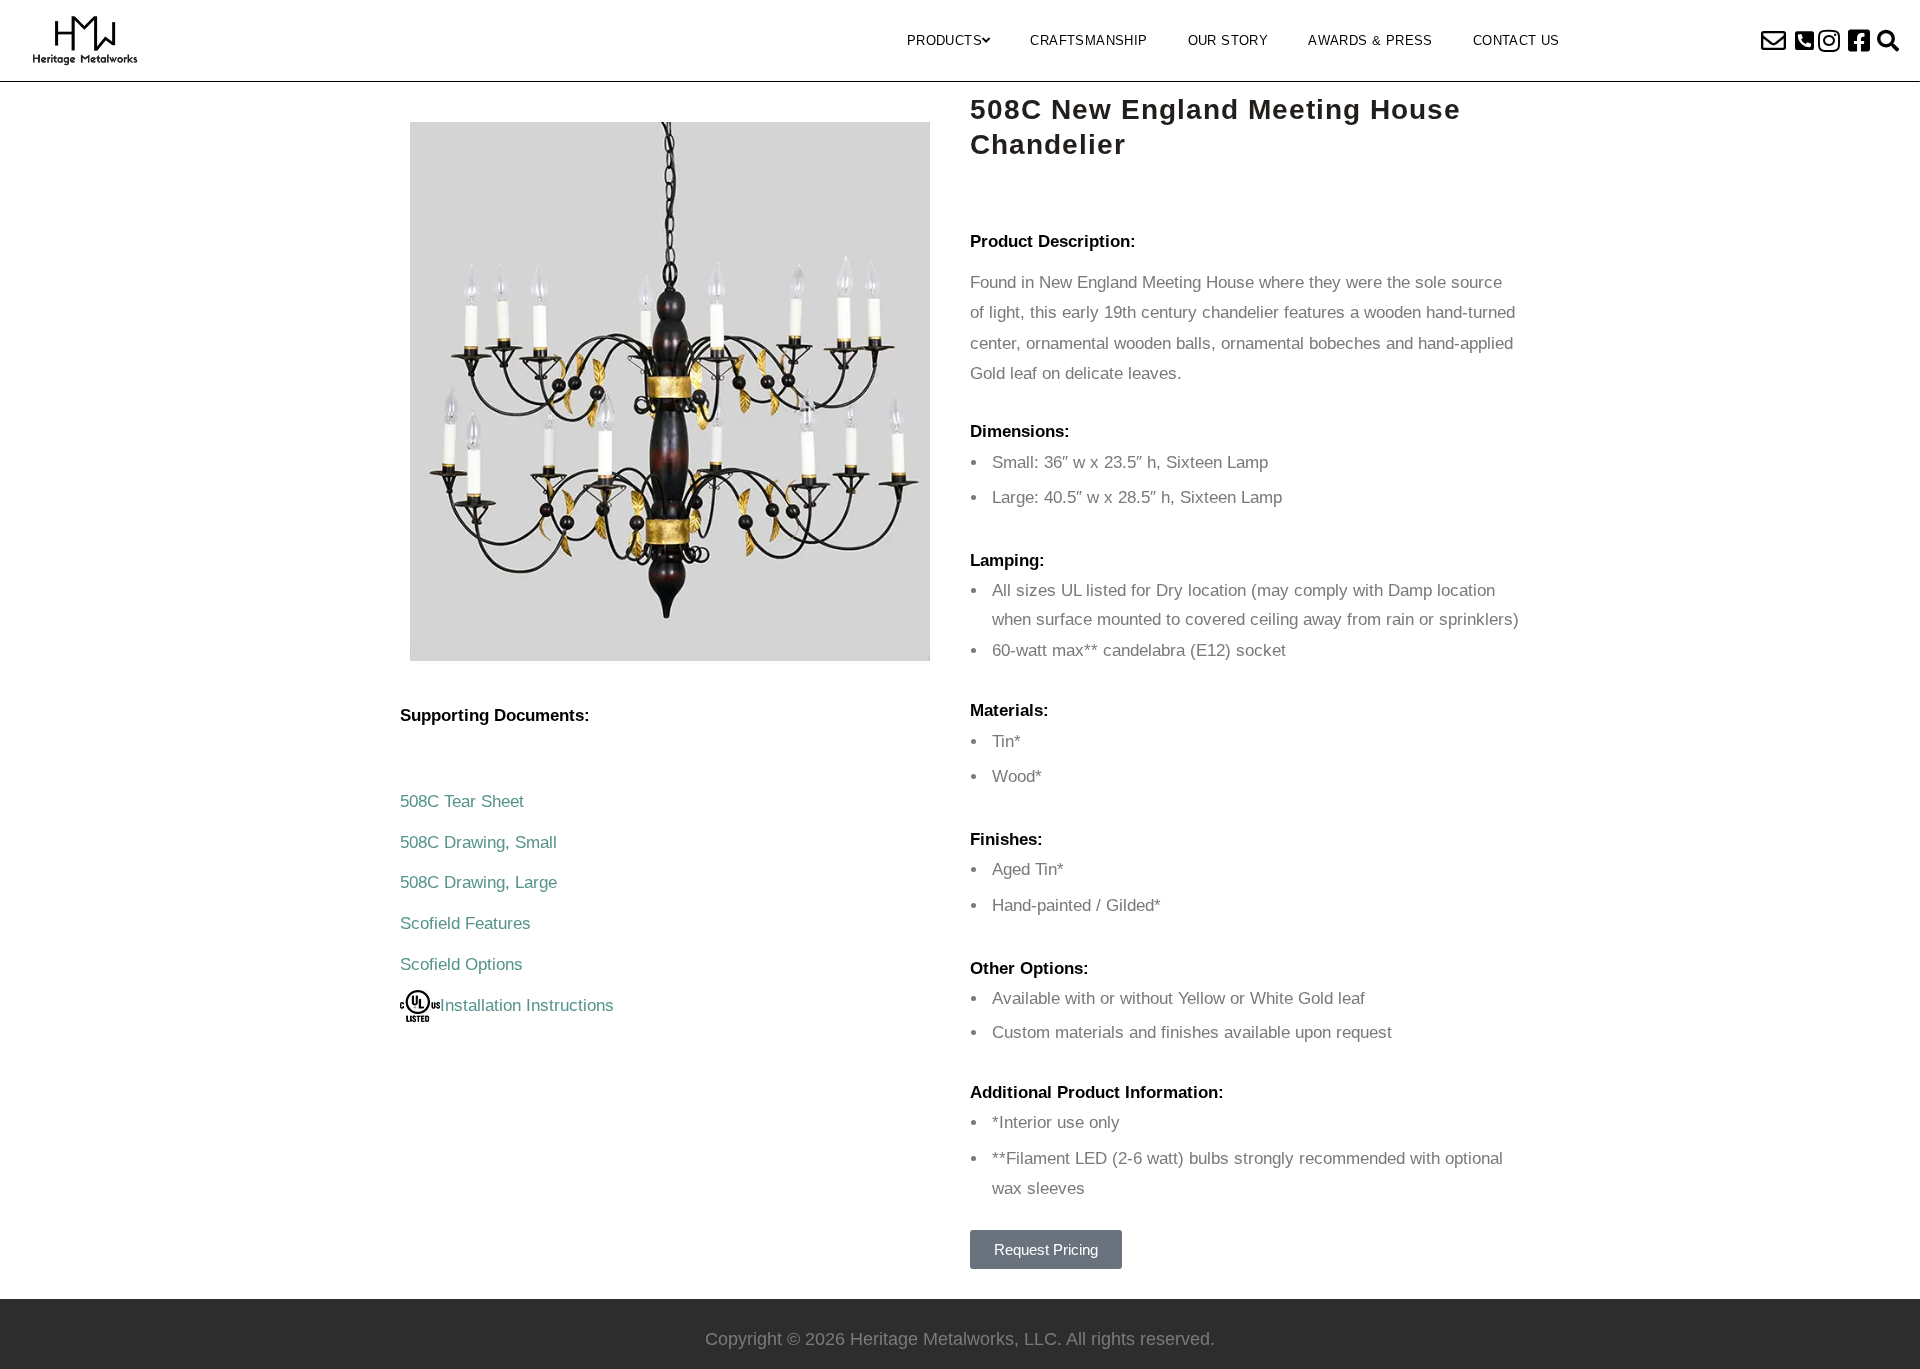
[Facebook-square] (1859, 41)
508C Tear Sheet (462, 801)
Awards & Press (1370, 40)
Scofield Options (461, 964)
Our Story (1228, 40)
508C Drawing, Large (478, 882)
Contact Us (1516, 40)
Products (944, 40)
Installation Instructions (527, 1005)
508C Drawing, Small (478, 842)
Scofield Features (465, 923)
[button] (1804, 41)
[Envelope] (1774, 41)
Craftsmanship (1088, 40)
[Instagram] (1829, 41)
